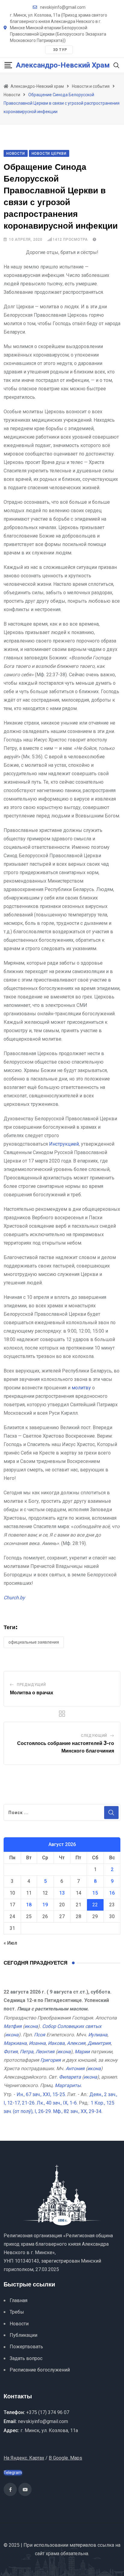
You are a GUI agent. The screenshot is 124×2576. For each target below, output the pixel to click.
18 (29, 1905)
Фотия (11, 2052)
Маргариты (68, 2085)
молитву (81, 1388)
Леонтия (45, 2052)
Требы (17, 2312)
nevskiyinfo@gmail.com (63, 7)
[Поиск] (116, 65)
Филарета (70, 2077)
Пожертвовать (26, 2347)
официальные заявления (34, 1642)
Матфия (13, 2026)
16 (112, 1893)
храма (53, 2554)
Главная (19, 2300)
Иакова (56, 2043)
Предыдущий (31, 1685)
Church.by (14, 1598)
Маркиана (15, 2043)
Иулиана (98, 2035)
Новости (19, 2324)
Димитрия (99, 2043)
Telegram (13, 2473)
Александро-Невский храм (63, 65)
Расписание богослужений (40, 2370)
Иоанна (37, 2043)
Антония (75, 2068)
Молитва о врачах (32, 1693)
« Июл (10, 1943)
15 (95, 1893)
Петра (27, 2052)
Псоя (40, 2035)
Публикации (23, 2335)
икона (31, 2026)
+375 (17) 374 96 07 (48, 2412)
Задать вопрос (26, 2358)
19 (45, 1905)
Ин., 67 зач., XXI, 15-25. (41, 2094)
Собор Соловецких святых (72, 2026)
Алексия (76, 2043)
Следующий (94, 1736)
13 (62, 1893)
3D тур (60, 50)
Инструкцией (64, 1144)
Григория (51, 2060)
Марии (82, 2052)
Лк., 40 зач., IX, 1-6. (57, 2103)
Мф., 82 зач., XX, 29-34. (78, 2111)
